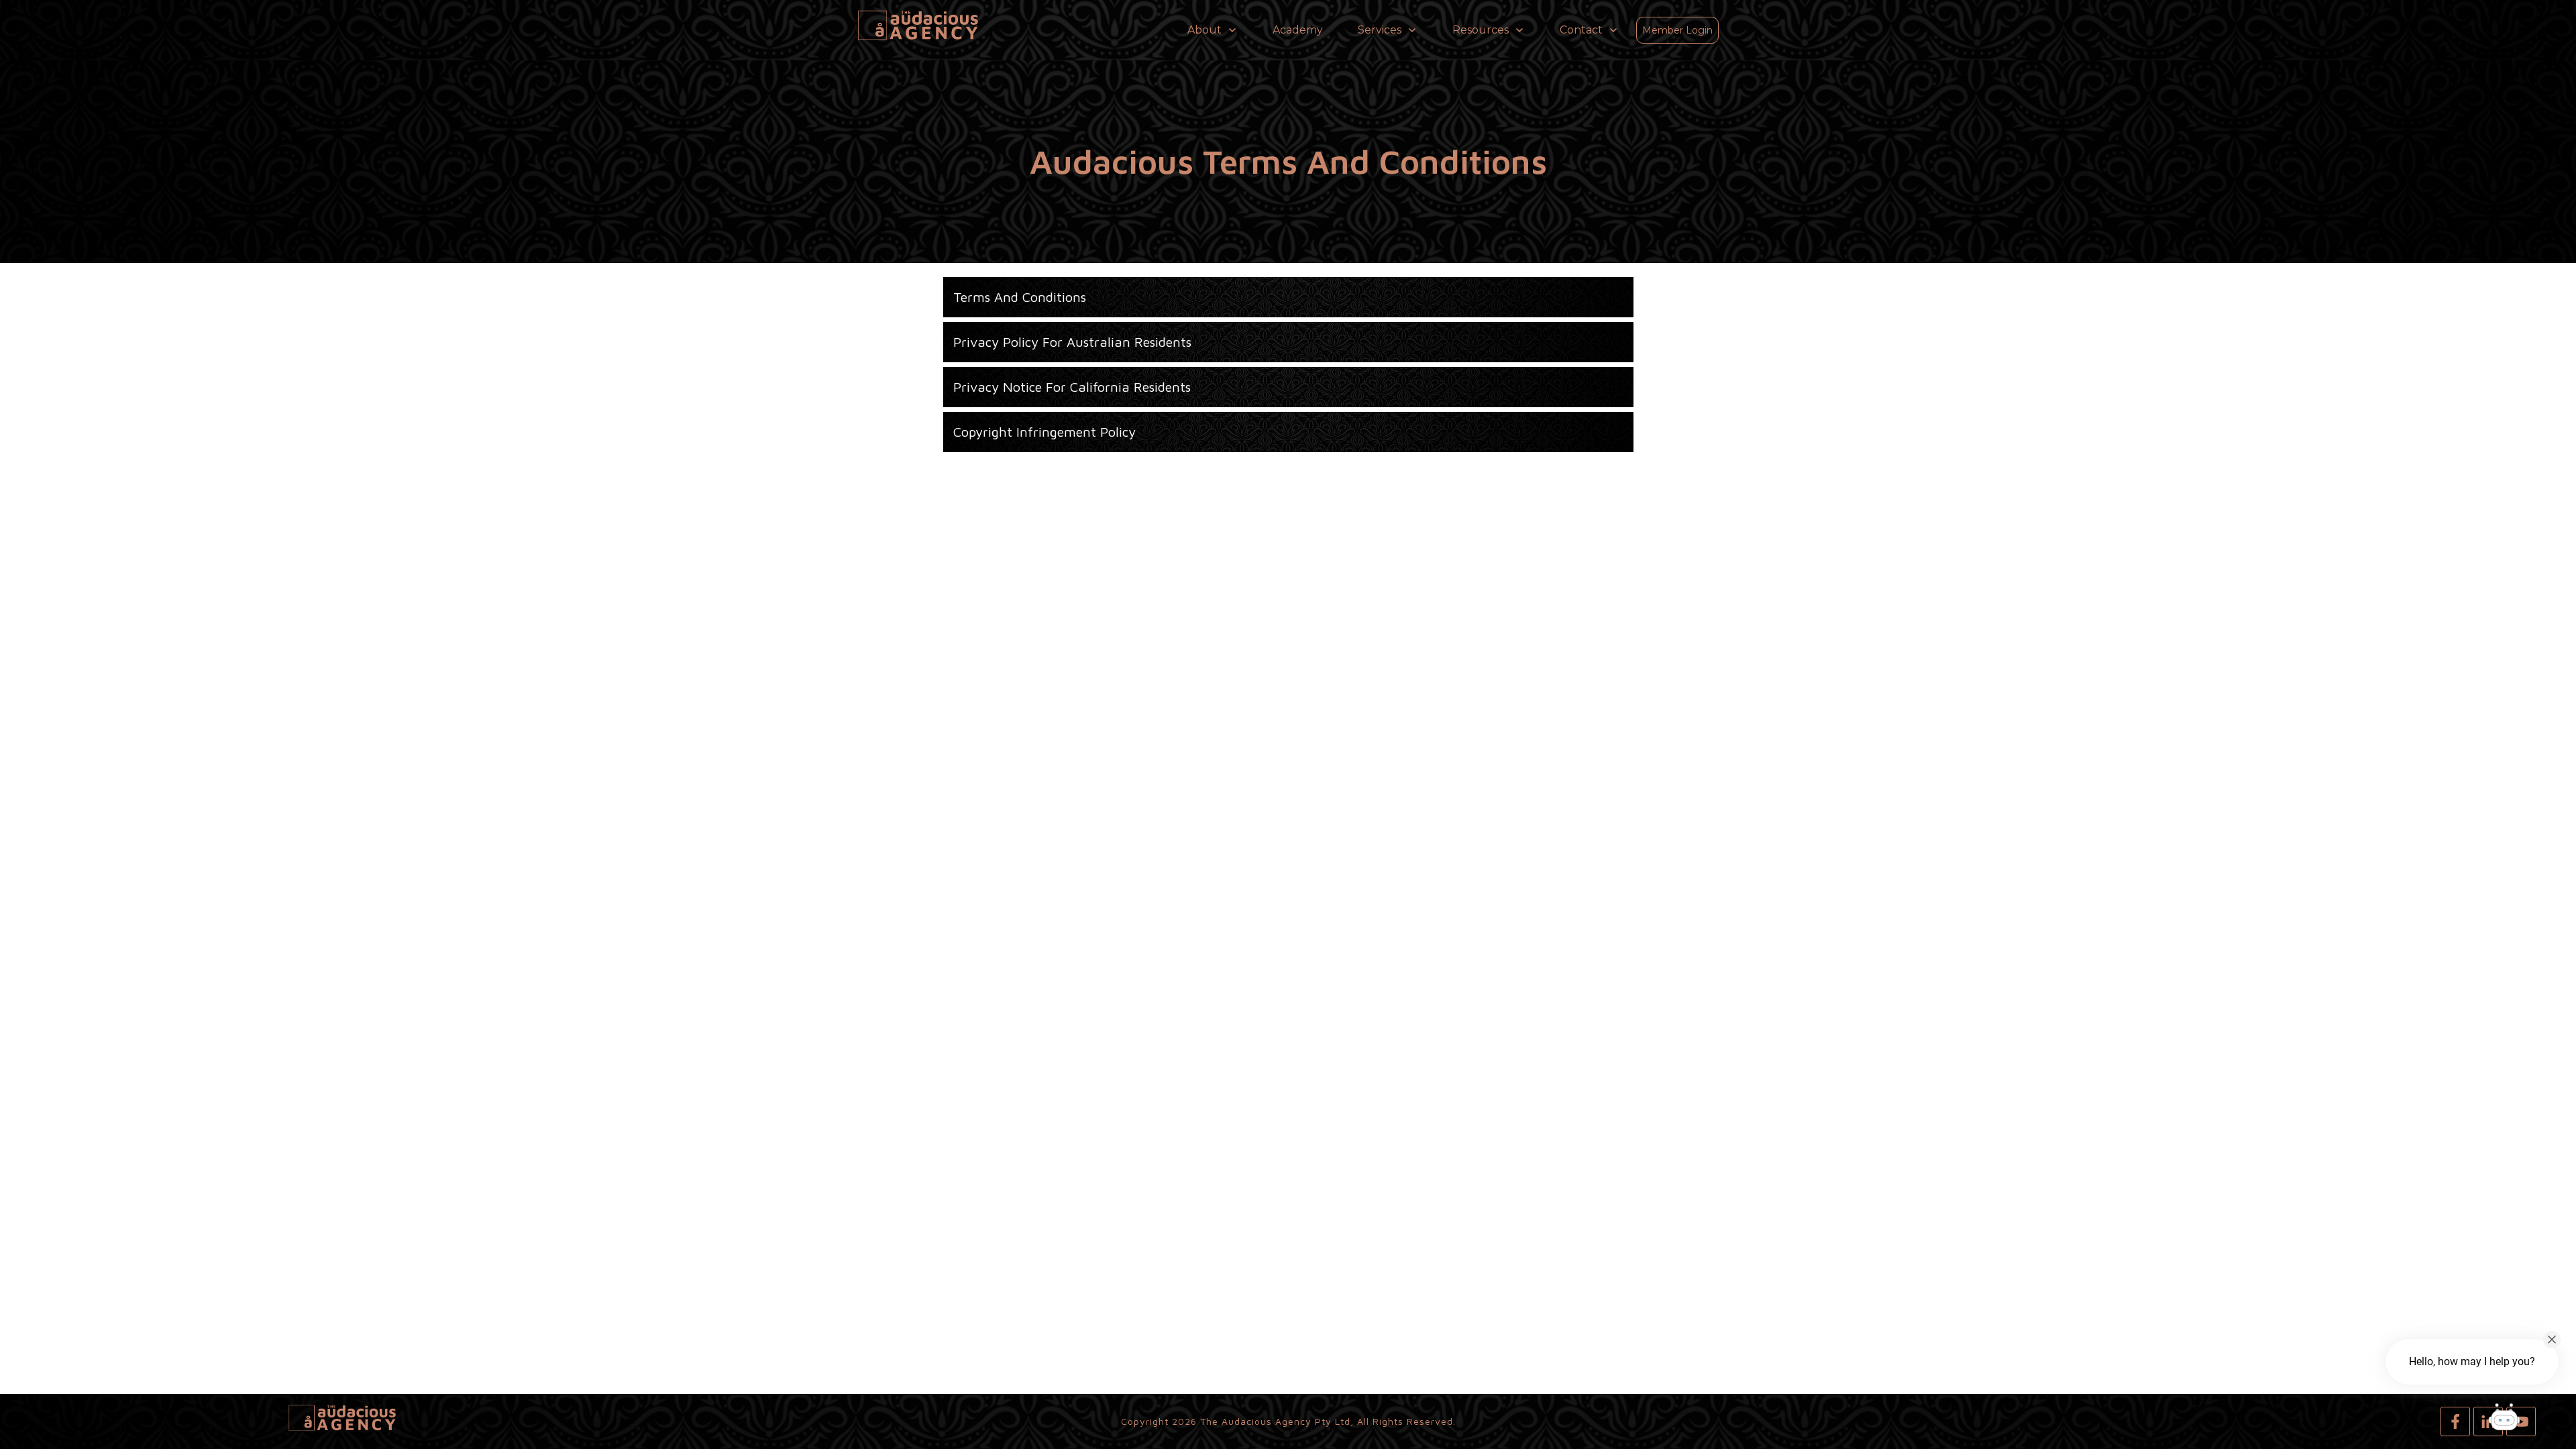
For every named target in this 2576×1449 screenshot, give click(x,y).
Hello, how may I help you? (2472, 1361)
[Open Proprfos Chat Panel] (2504, 1419)
